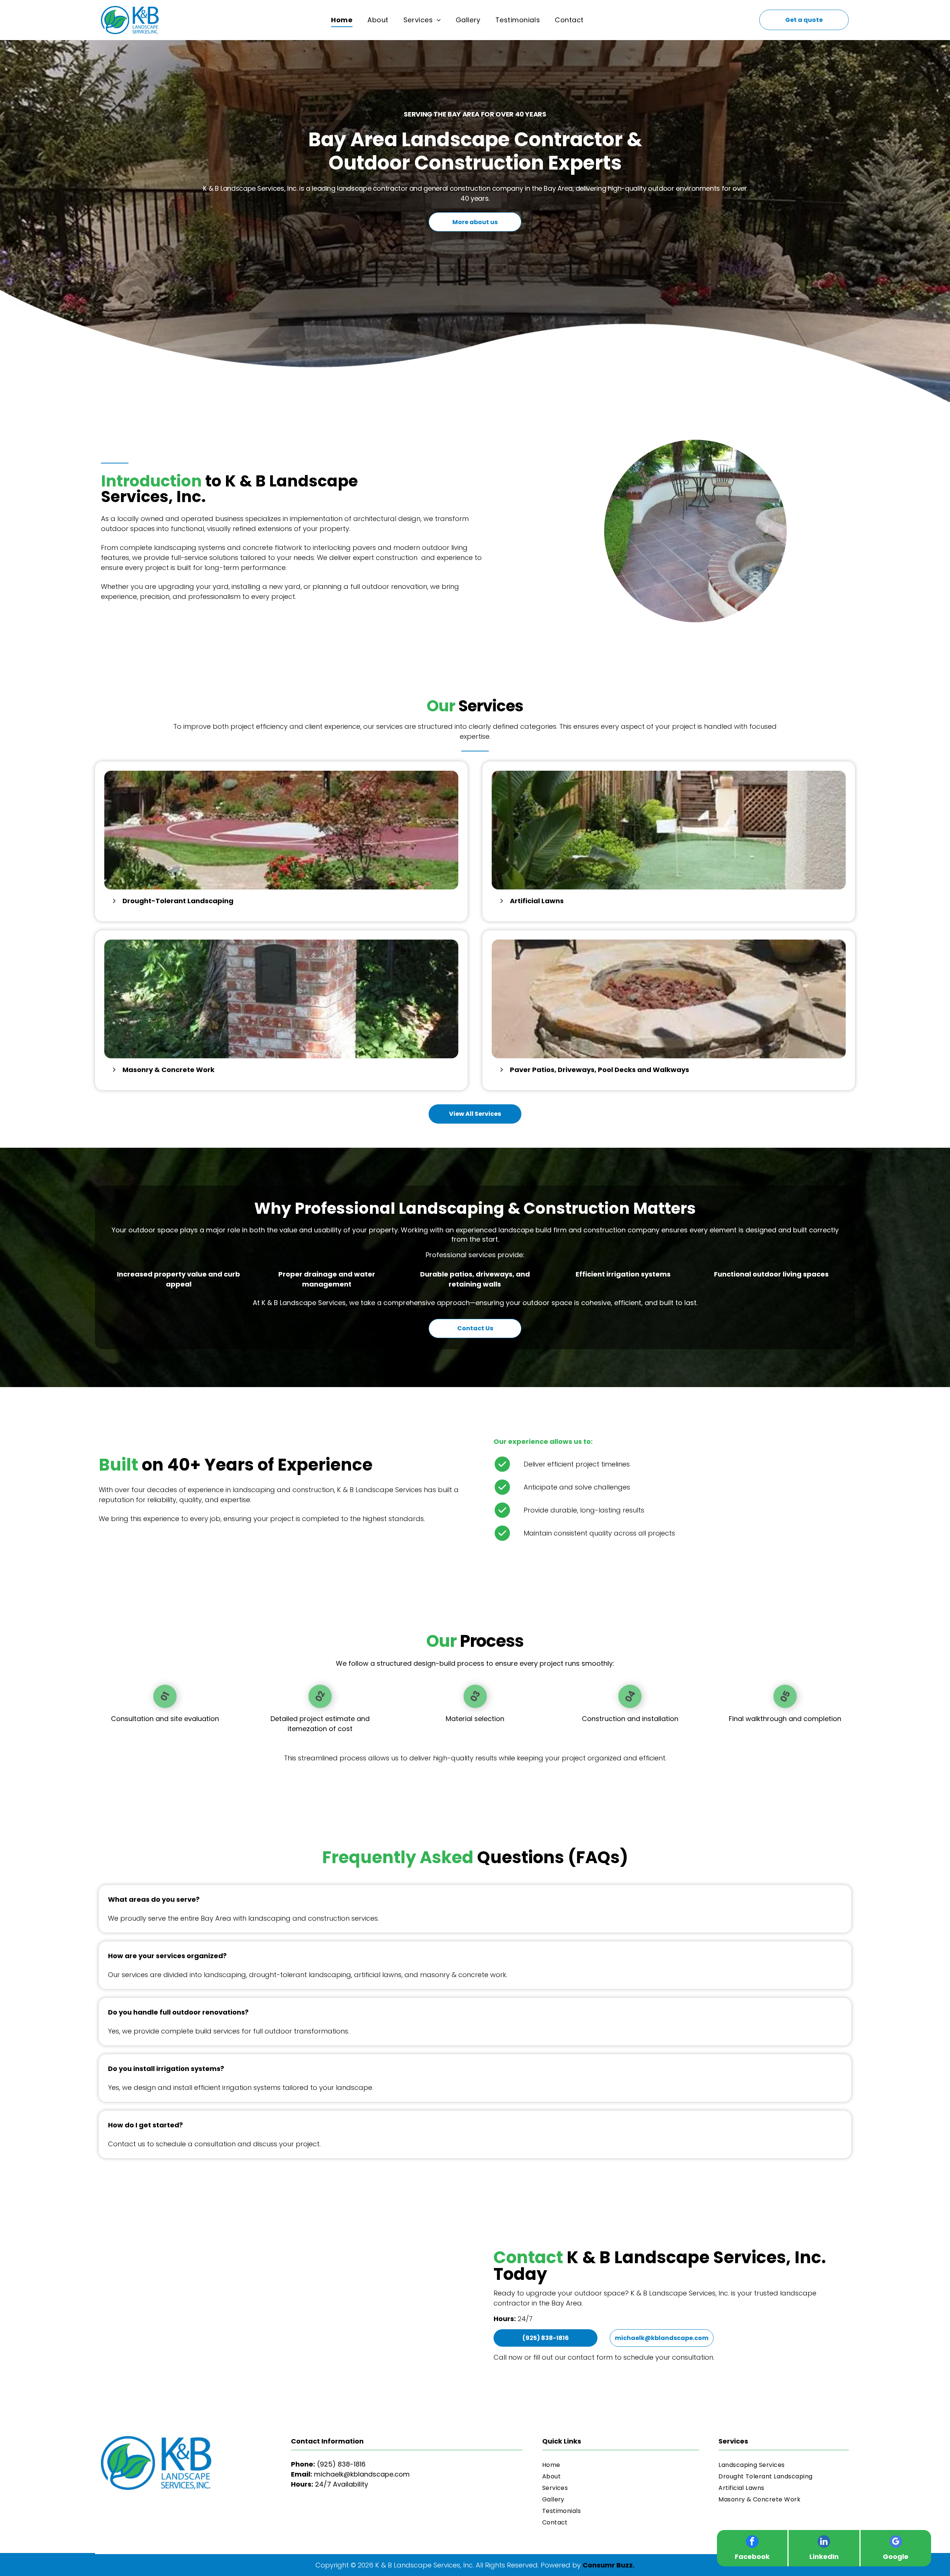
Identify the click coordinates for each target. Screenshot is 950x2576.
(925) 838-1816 (341, 2464)
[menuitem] (342, 20)
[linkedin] (824, 2542)
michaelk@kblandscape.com (362, 2474)
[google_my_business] (896, 2542)
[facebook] (752, 2542)
